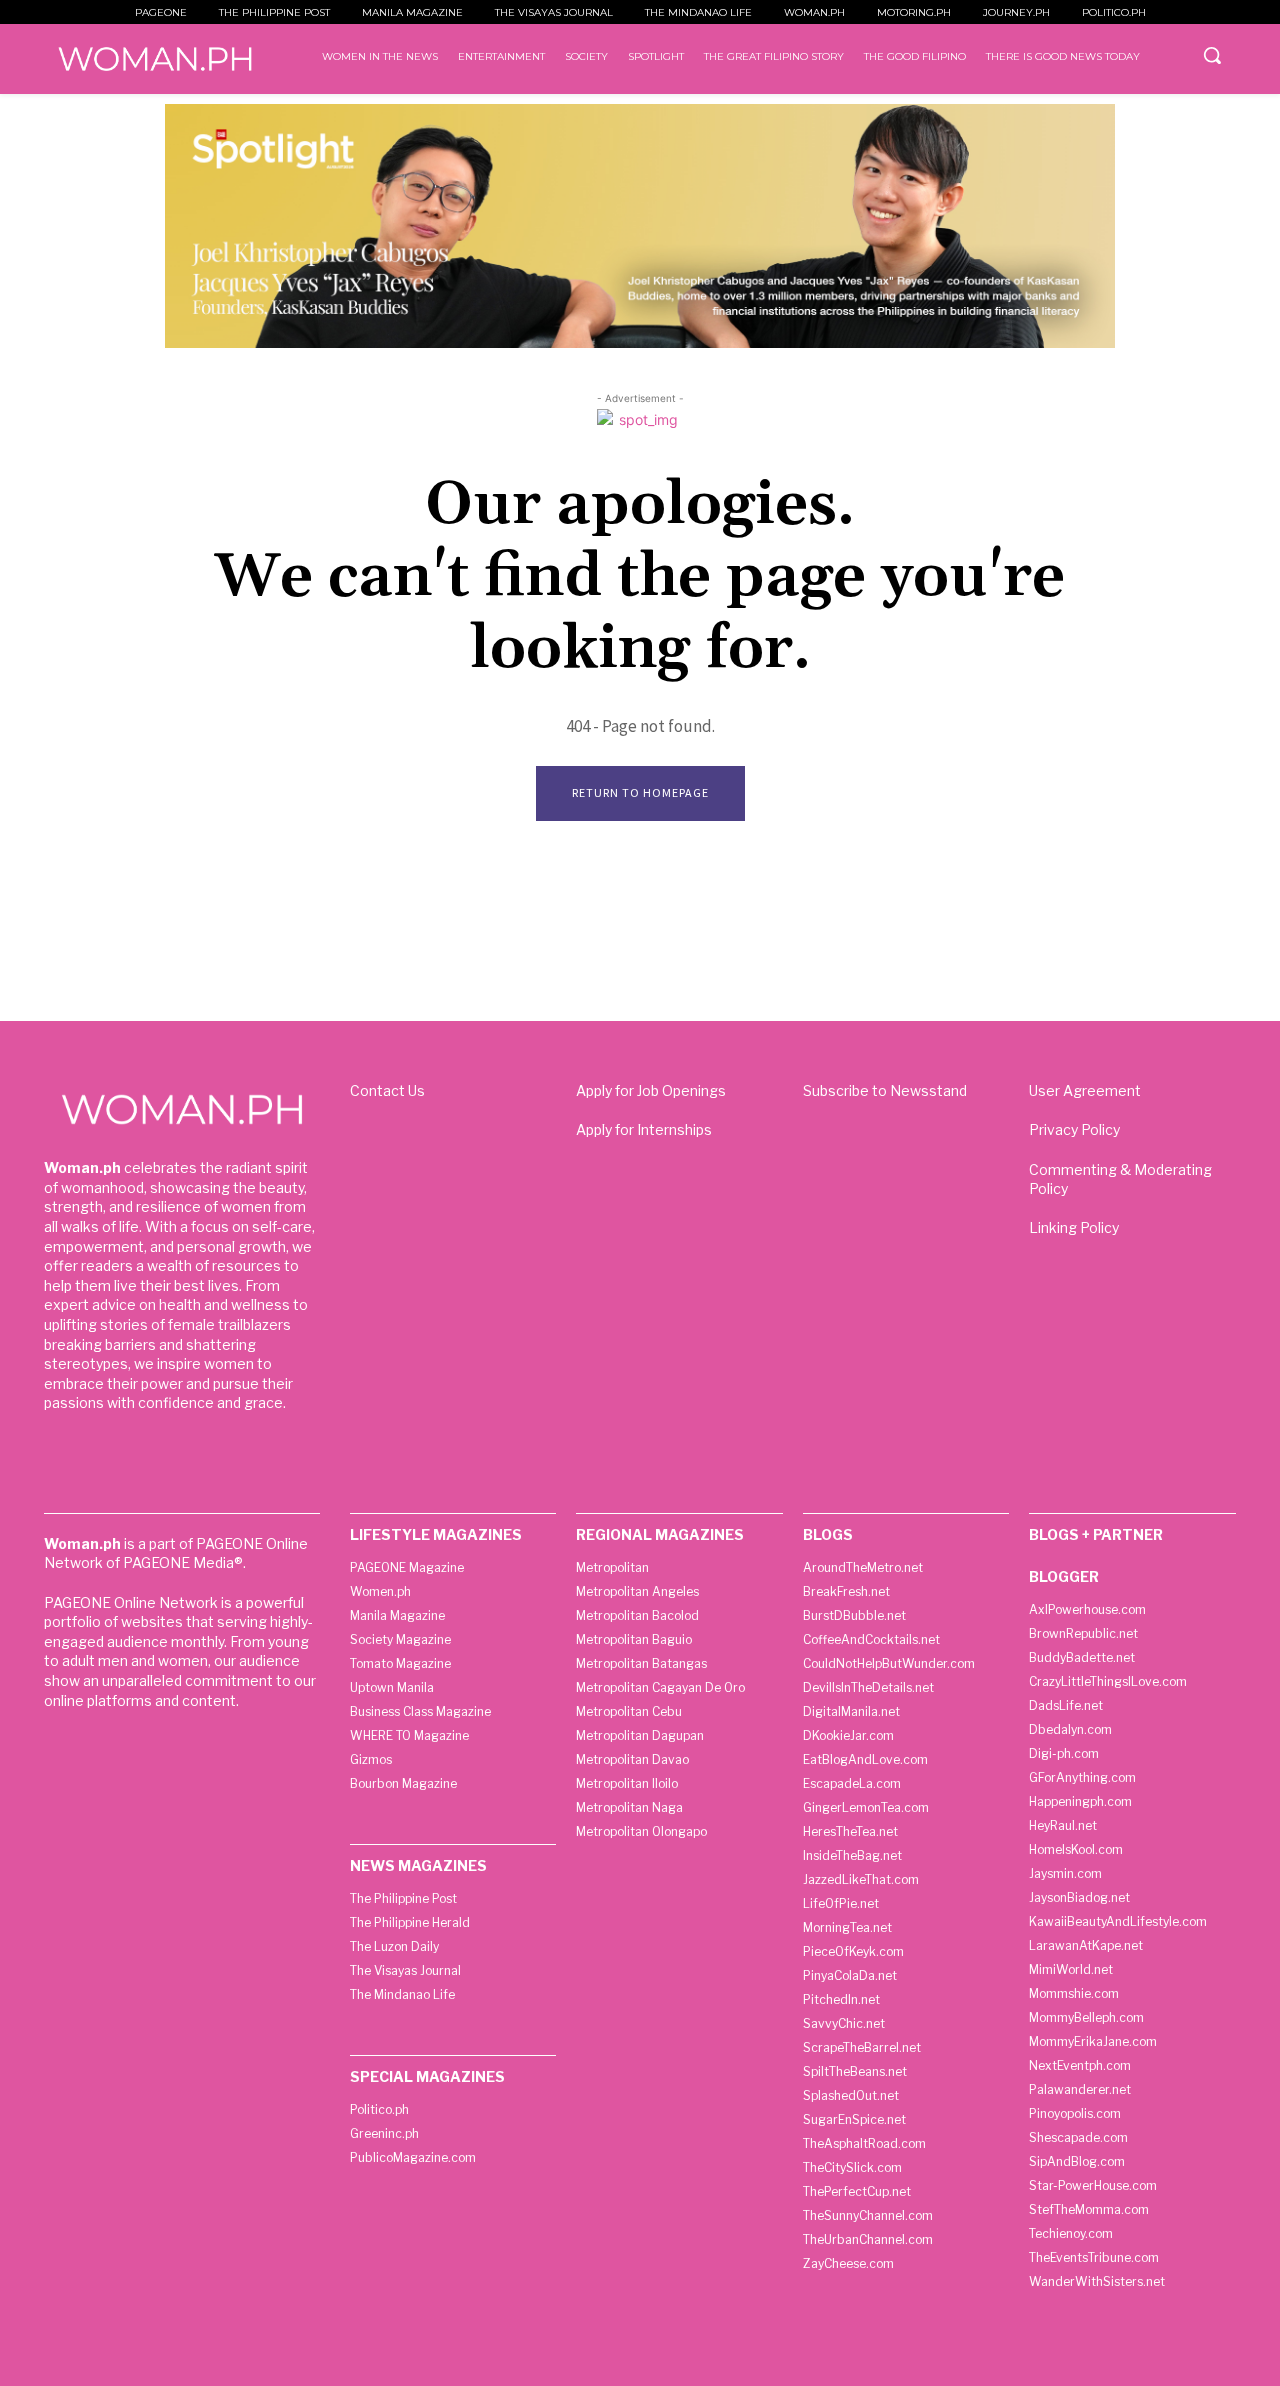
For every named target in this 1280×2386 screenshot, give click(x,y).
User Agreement (1085, 1090)
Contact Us (387, 1090)
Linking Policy (1074, 1227)
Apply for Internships (644, 1129)
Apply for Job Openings (651, 1090)
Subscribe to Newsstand (885, 1090)
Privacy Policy (1074, 1129)
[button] (1212, 55)
